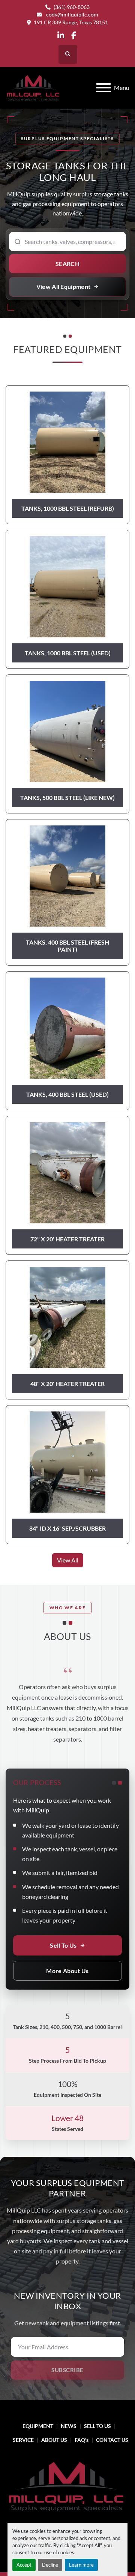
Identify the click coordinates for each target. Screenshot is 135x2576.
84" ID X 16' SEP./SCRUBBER (67, 1528)
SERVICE (23, 2440)
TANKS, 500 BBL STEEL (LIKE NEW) (67, 798)
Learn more (81, 2565)
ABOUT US (54, 2440)
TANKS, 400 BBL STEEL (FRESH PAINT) (67, 946)
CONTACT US (112, 2440)
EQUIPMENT (38, 2426)
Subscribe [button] (67, 2370)
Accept (24, 2565)
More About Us (67, 1971)
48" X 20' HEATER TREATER (67, 1384)
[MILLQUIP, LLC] (67, 2486)
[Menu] (103, 88)
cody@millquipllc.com (72, 15)
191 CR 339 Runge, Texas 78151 (71, 22)
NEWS (69, 2426)
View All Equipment (64, 286)
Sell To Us (63, 1945)
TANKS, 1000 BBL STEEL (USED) (68, 653)
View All (68, 1560)
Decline (50, 2565)
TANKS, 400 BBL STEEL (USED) (67, 1094)
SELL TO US (97, 2426)
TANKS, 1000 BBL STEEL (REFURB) (68, 508)
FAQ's (82, 2440)
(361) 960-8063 (72, 7)
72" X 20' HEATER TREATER (67, 1239)
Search (68, 264)
